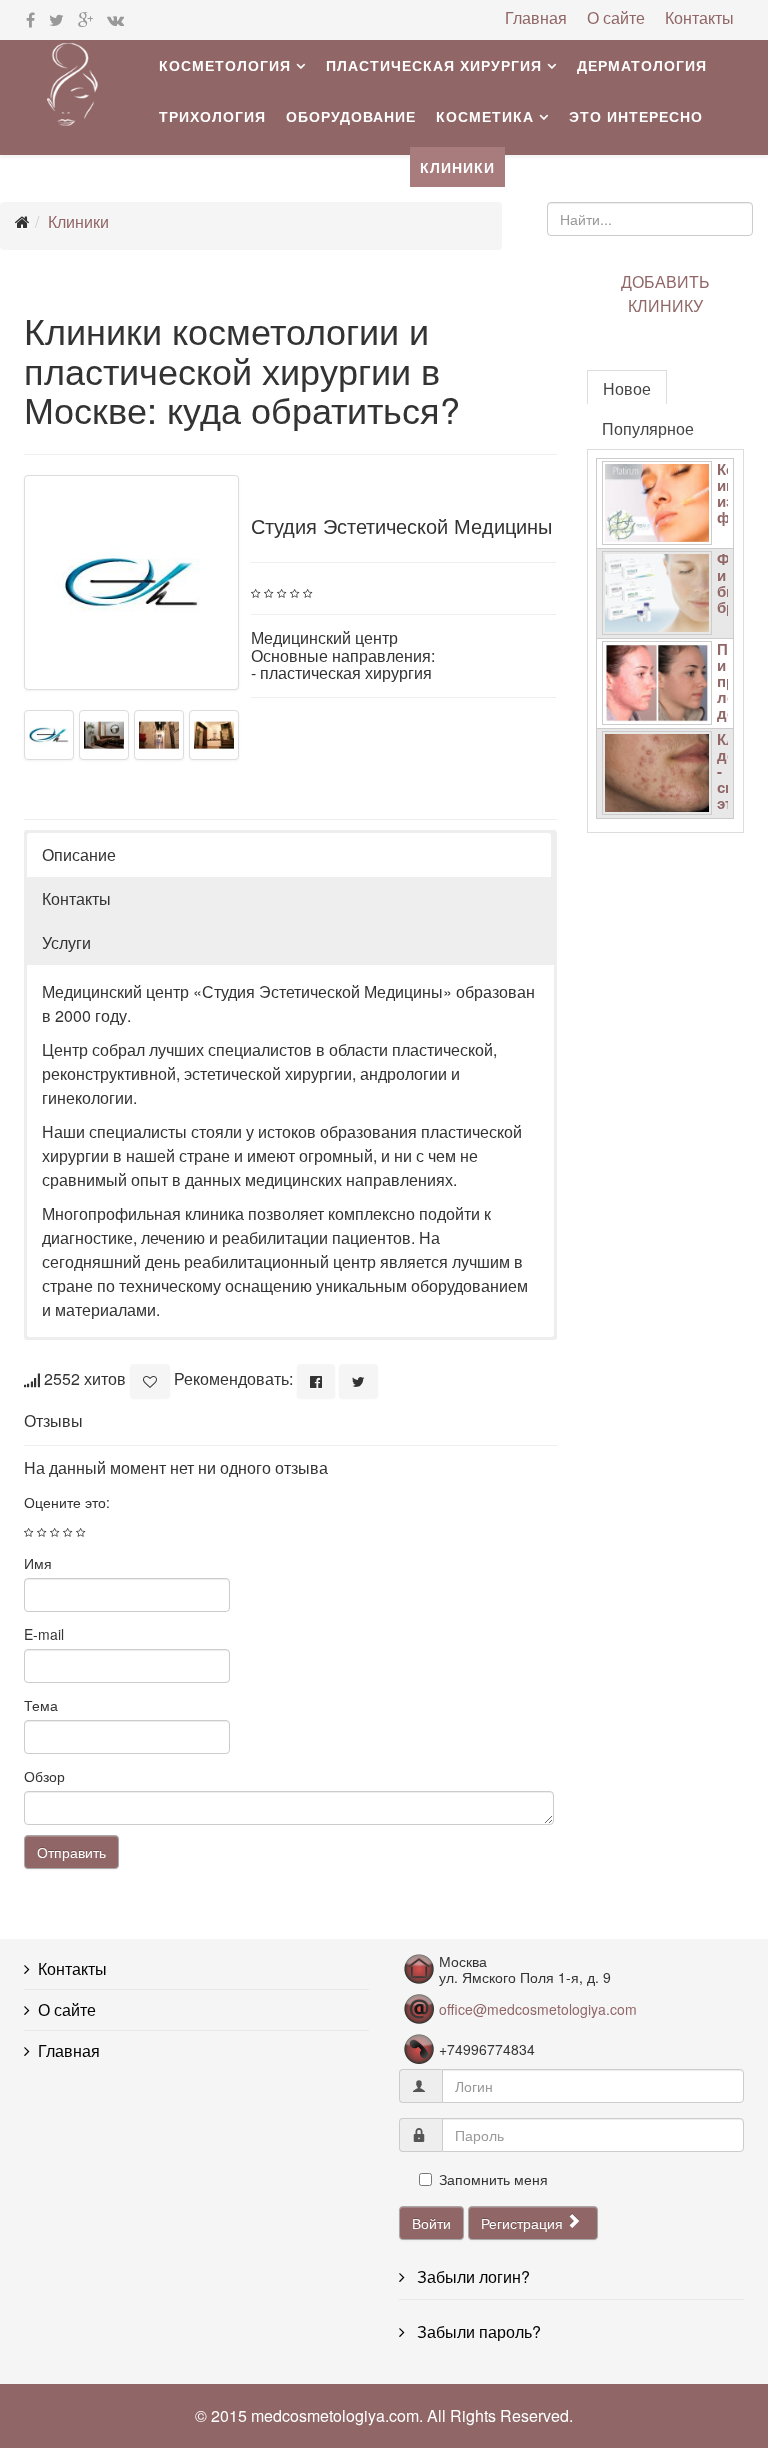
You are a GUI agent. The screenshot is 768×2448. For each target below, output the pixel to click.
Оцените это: (67, 1502)
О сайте (616, 18)
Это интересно (636, 116)
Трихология (212, 116)
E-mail (44, 1634)
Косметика (485, 116)
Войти (431, 2223)
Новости (361, 167)
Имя (38, 1563)
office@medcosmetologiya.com (538, 2009)
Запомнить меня (493, 2179)
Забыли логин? (471, 2276)
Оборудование (351, 116)
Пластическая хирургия (434, 65)
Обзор (44, 1776)
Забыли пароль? (477, 2331)
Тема (41, 1705)
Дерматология (642, 65)
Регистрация (524, 2223)
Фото (182, 167)
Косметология (225, 65)
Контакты (699, 18)
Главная (536, 18)
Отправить (71, 1852)
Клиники (457, 167)
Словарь (264, 167)
